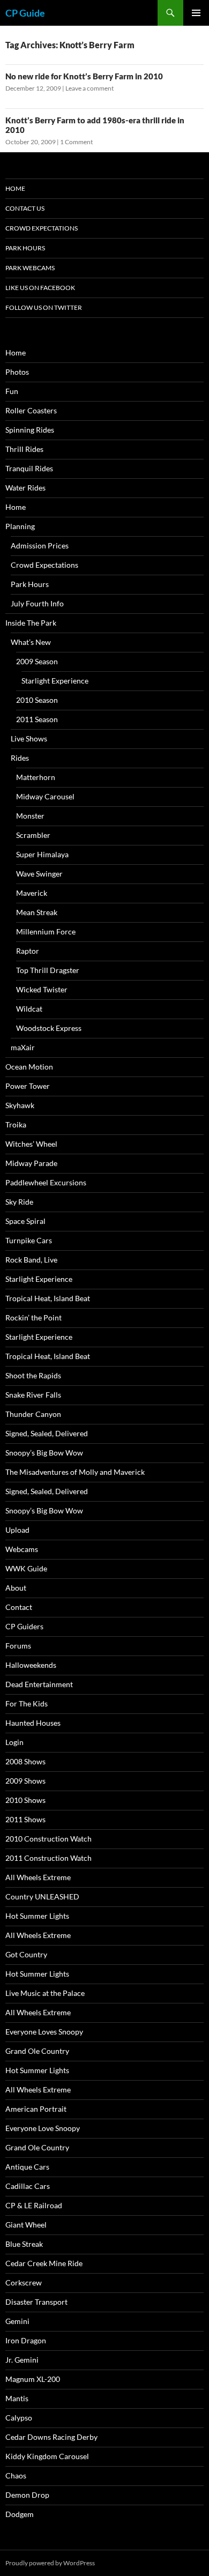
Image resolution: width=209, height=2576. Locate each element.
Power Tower (28, 1086)
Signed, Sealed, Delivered (47, 1433)
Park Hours (25, 248)
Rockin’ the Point (33, 1317)
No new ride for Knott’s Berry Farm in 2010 (84, 76)
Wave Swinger (39, 874)
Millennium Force (46, 931)
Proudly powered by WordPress (50, 2563)
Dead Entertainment (39, 1684)
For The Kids (27, 1703)
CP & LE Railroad (34, 2205)
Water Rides (25, 488)
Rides (20, 758)
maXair (23, 1047)
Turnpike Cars (29, 1240)
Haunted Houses (33, 1723)
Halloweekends (31, 1665)
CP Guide (25, 13)
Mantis (17, 2398)
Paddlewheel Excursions (46, 1182)
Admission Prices (40, 545)
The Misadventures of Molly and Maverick (75, 1472)
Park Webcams (30, 268)
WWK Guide (26, 1568)
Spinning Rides (30, 430)
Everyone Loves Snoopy (44, 2032)
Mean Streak (37, 912)
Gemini (17, 2321)
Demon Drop (27, 2495)
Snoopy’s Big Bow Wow (44, 1453)
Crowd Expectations (42, 228)
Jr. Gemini (22, 2360)
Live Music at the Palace (45, 1993)
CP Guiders (24, 1626)
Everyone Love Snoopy (43, 2128)
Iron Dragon (26, 2340)
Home (15, 188)
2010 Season (37, 700)
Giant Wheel (26, 2225)
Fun (12, 391)
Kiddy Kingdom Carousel (47, 2456)
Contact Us (25, 208)
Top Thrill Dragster (48, 970)
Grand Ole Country (37, 2051)
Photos (17, 372)
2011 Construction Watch (48, 1858)
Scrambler (33, 835)
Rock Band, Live (31, 1260)
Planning (20, 526)
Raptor (28, 951)
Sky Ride (19, 1202)
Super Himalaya (42, 854)
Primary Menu (196, 13)
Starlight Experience (55, 681)
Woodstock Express (49, 1028)
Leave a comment (89, 88)
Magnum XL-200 (33, 2379)
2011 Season (37, 719)
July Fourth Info (37, 603)
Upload (17, 1530)
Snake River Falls (33, 1395)
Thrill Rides (24, 449)
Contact (19, 1607)
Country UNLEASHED (42, 1896)
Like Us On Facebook (40, 288)
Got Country (26, 1954)
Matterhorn (36, 777)
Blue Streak (24, 2244)
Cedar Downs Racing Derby (51, 2437)
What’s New (31, 642)
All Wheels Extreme (38, 1877)
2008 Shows (25, 1761)
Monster (30, 816)
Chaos (16, 2475)
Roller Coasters (31, 410)
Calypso (19, 2418)
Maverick (32, 893)
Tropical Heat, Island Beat (48, 1298)
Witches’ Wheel (31, 1144)
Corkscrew (24, 2282)
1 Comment (76, 142)
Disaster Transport (36, 2302)
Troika (16, 1124)
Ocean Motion (29, 1067)
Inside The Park (31, 623)
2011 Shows (25, 1819)
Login (14, 1742)
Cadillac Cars (28, 2186)
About (16, 1588)
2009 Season (37, 661)
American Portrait (36, 2109)
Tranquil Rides (29, 468)
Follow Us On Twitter (44, 307)
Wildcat (29, 1009)
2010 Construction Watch (48, 1839)
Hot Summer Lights (37, 1916)
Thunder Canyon (33, 1414)
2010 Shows (25, 1800)
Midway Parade (31, 1163)
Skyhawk (20, 1105)
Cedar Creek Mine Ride (44, 2263)
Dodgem (20, 2514)
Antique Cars (27, 2167)
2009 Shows (25, 1781)
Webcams (22, 1549)
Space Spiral (25, 1221)
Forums (18, 1646)
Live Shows (29, 738)
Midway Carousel (45, 796)
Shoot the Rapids (33, 1375)
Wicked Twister (42, 989)
